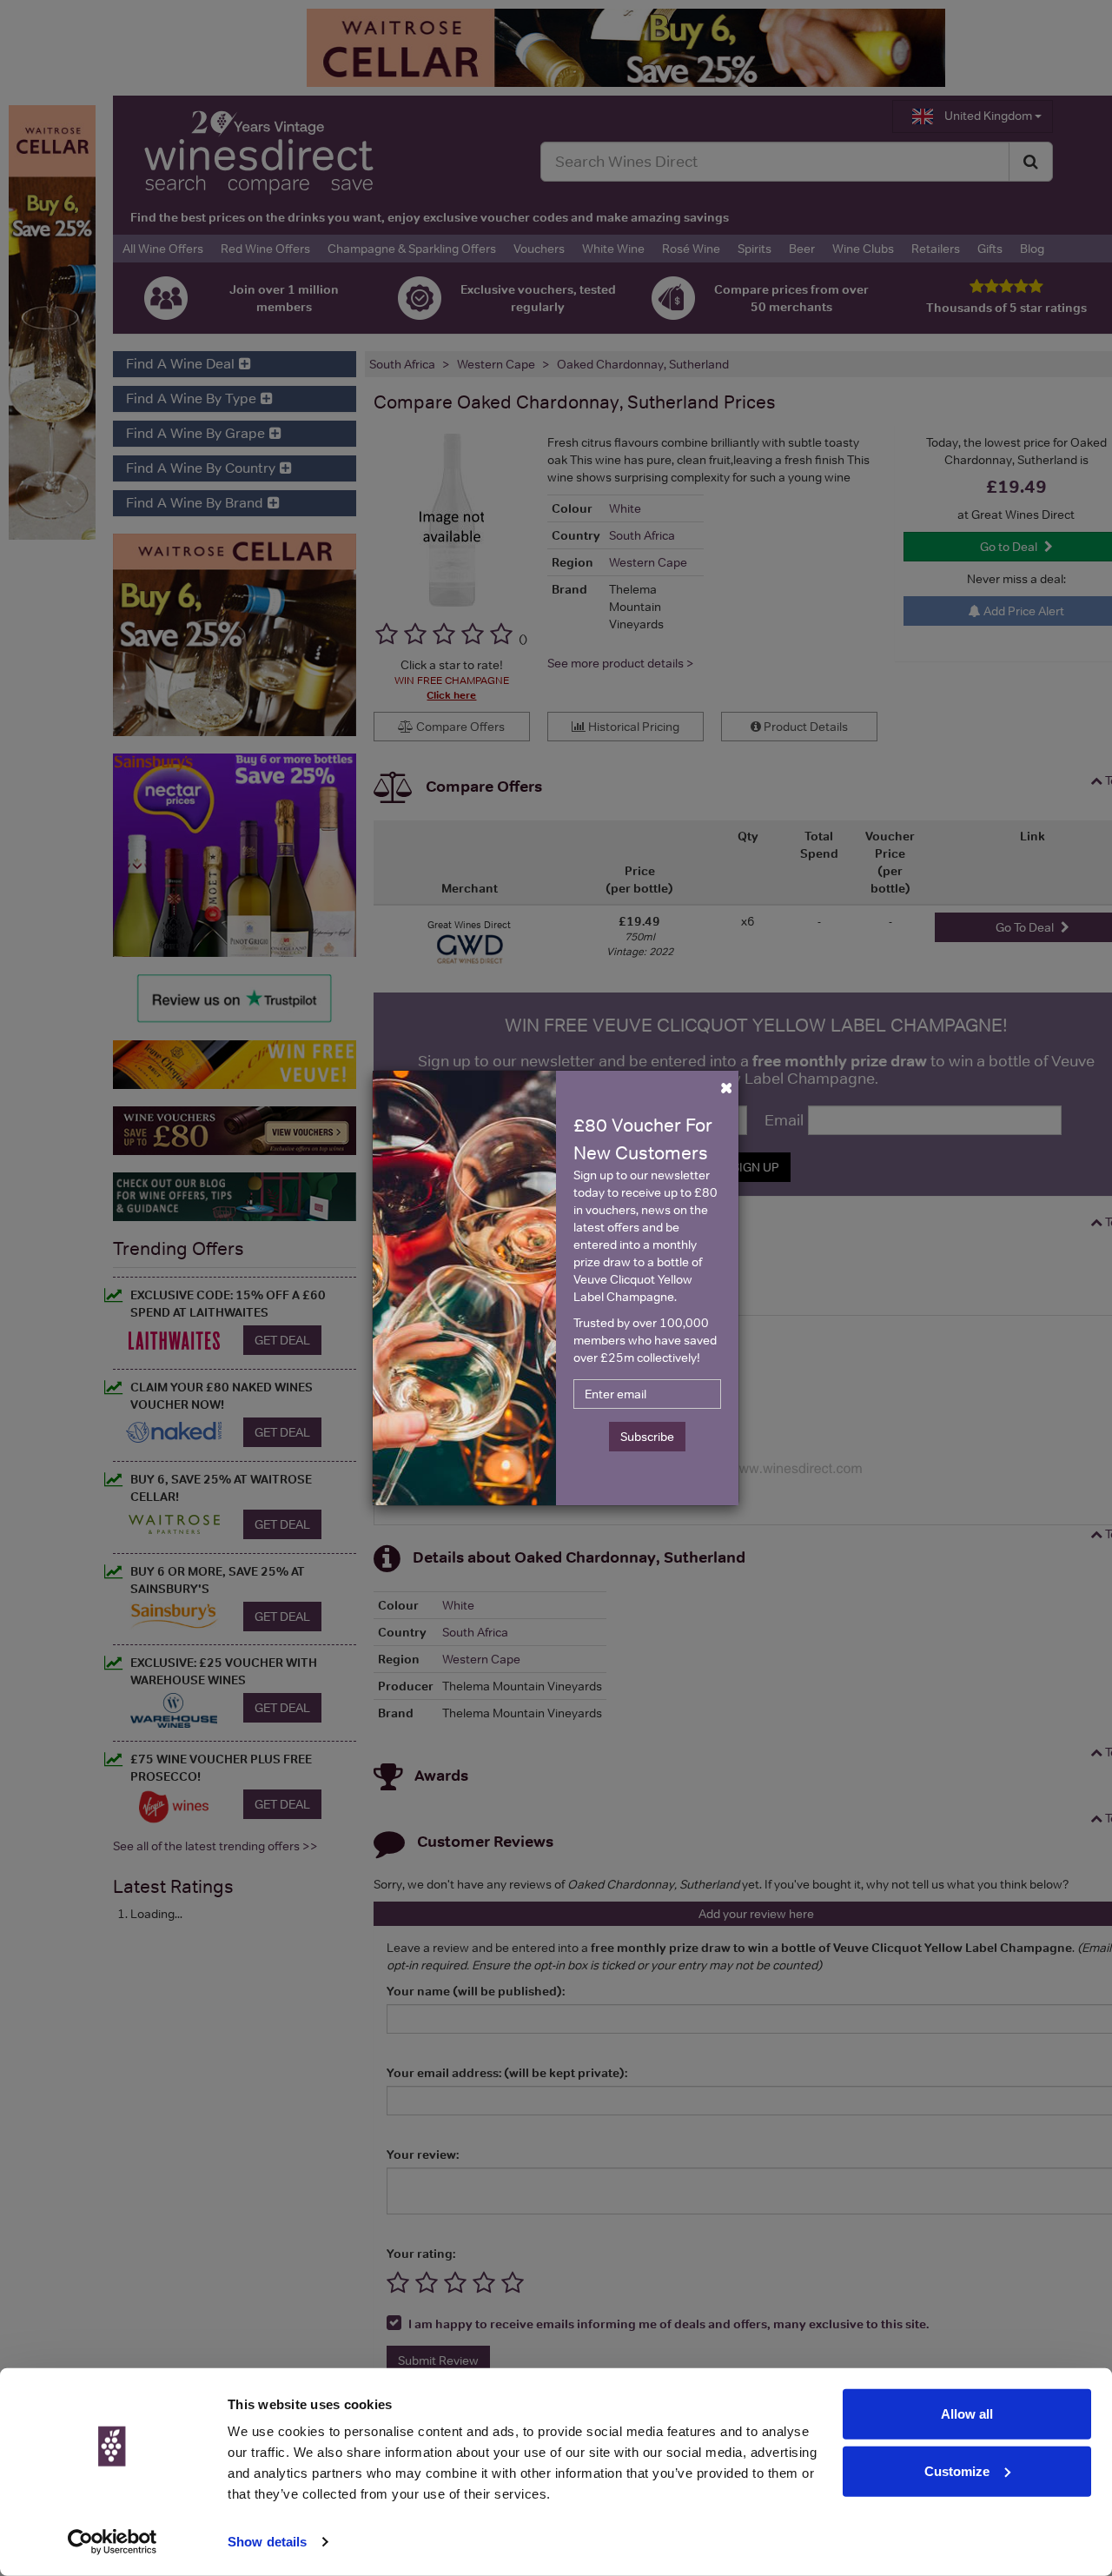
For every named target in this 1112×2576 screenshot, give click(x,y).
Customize (957, 2470)
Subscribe (647, 1437)
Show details (267, 2542)
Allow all (967, 2414)
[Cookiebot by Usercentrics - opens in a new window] (113, 2542)
